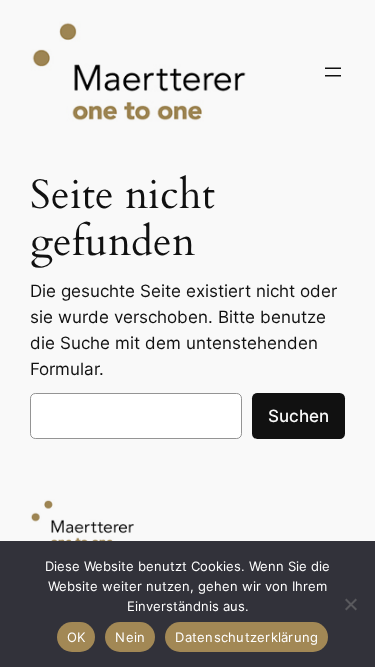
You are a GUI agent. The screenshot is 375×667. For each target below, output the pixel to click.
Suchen (298, 416)
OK (76, 637)
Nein (130, 637)
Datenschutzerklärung (246, 637)
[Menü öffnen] (333, 72)
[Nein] (350, 604)
